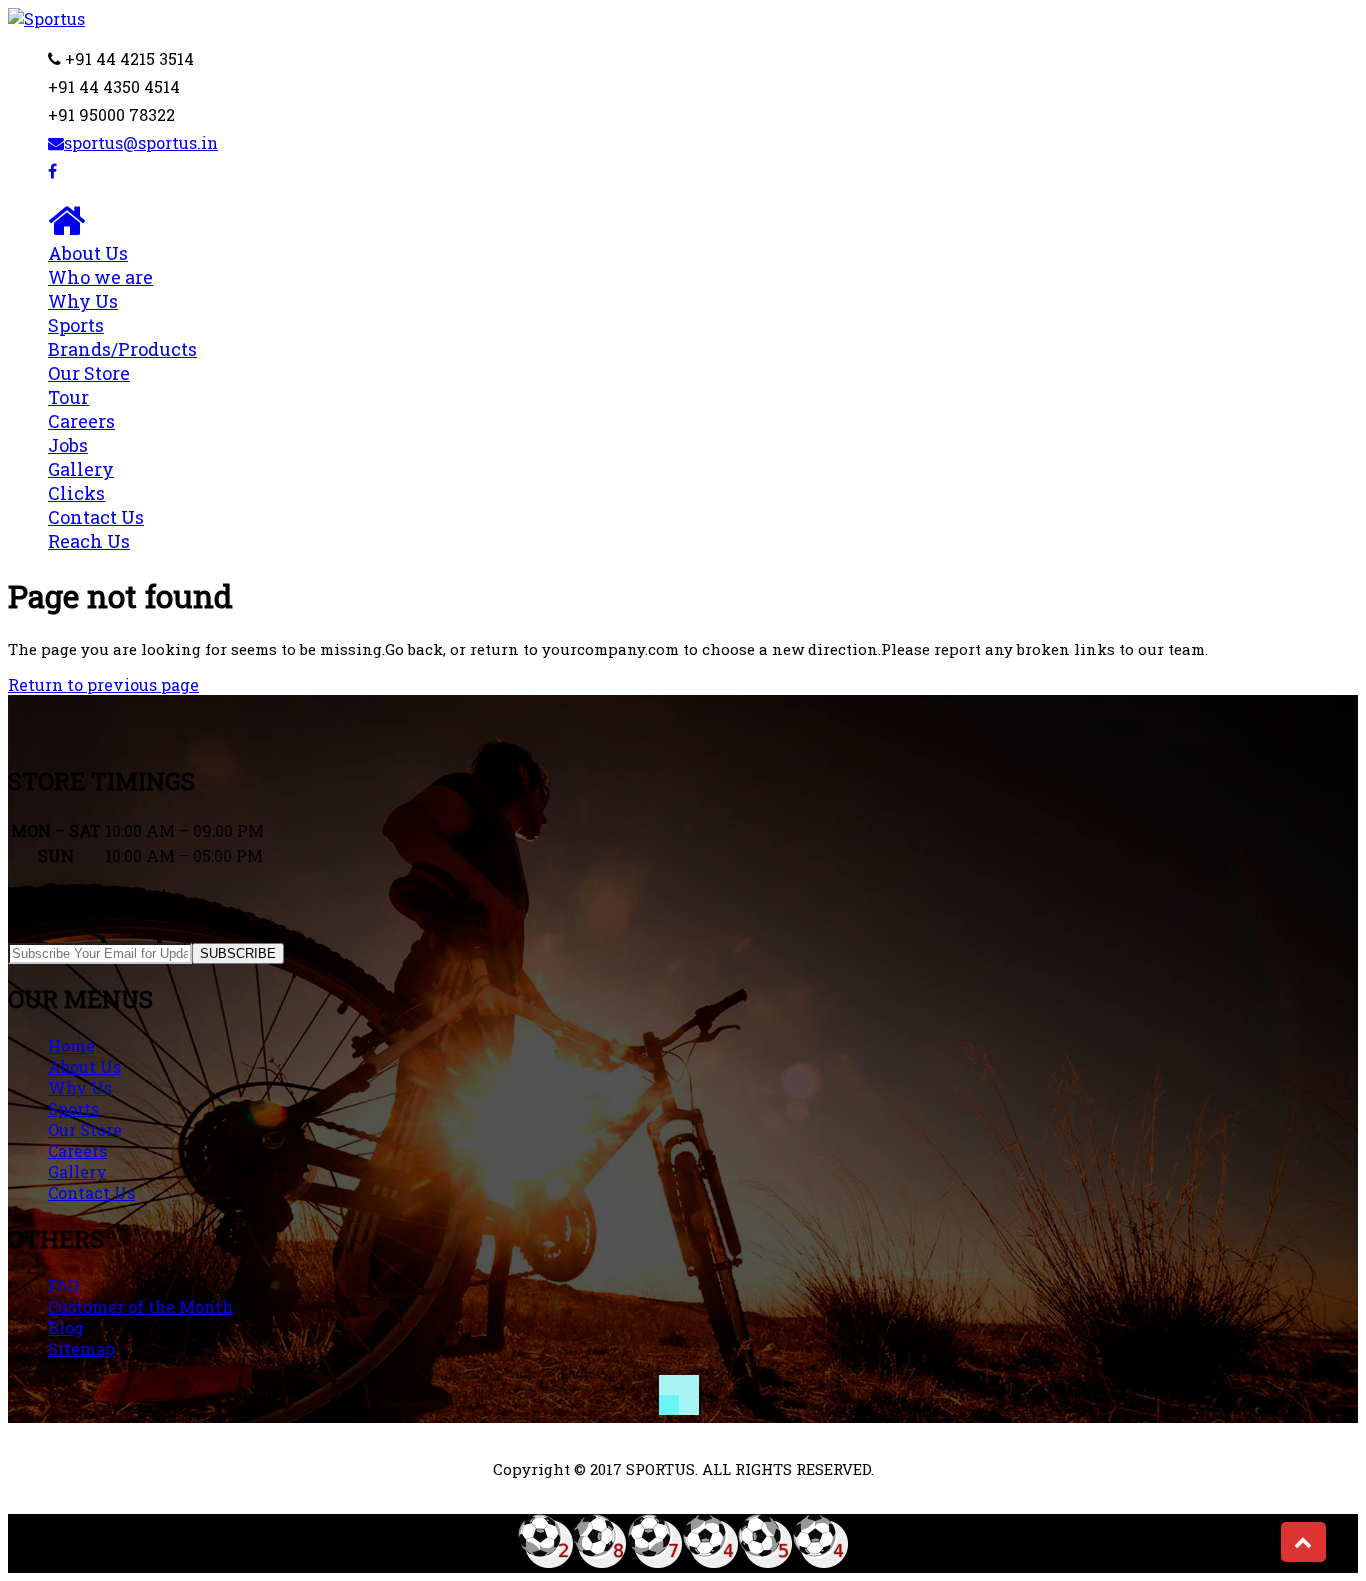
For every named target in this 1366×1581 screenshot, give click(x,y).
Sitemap (81, 1348)
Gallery (81, 481)
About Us (100, 265)
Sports (122, 337)
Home (71, 1045)
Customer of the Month (140, 1306)
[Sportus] (46, 18)
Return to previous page (103, 684)
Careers (81, 433)
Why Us (83, 301)
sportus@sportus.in (141, 142)
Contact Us (96, 529)
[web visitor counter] (683, 1562)
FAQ (63, 1285)
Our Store (85, 1129)
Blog (66, 1327)
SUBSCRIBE (238, 953)
